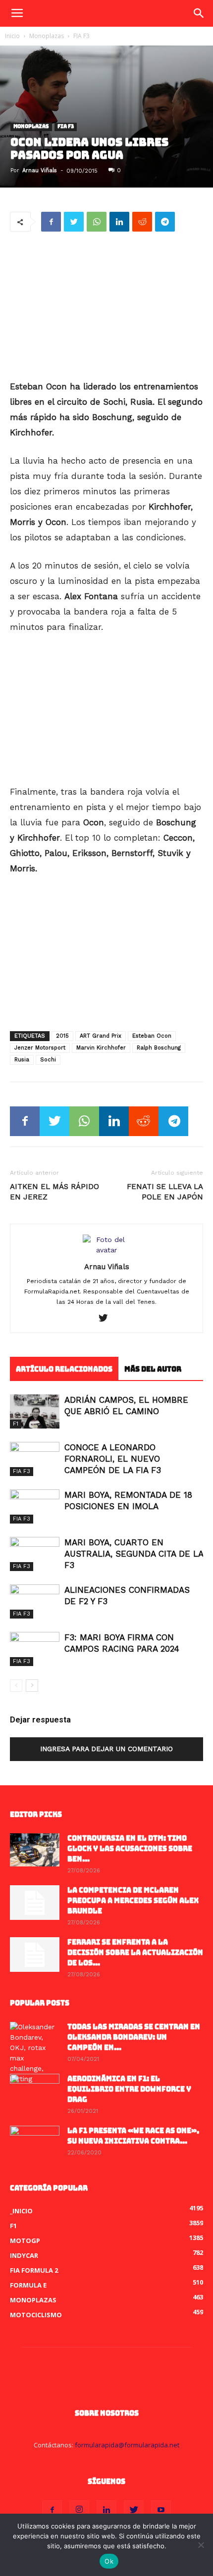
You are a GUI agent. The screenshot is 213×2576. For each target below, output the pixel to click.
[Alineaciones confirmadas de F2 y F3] (35, 1601)
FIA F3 (81, 36)
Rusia (22, 1060)
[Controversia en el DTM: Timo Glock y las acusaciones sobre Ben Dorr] (35, 1850)
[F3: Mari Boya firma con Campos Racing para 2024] (35, 1649)
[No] (201, 2545)
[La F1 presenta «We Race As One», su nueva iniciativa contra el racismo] (35, 2143)
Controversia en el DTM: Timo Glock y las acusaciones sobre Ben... (130, 1849)
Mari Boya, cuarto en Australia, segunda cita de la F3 (134, 1554)
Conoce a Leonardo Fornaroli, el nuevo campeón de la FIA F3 (113, 1459)
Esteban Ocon (152, 1036)
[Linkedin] (106, 2510)
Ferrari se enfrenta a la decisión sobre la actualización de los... (135, 1953)
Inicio (12, 36)
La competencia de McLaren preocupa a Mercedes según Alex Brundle (133, 1901)
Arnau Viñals (40, 170)
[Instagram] (79, 2510)
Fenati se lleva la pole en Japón (165, 1192)
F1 (16, 1424)
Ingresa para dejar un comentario (106, 1749)
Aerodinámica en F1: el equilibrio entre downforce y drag (129, 2089)
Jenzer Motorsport (40, 1048)
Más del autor (153, 1369)
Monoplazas (47, 36)
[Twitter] (107, 1319)
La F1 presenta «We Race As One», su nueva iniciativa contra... (133, 2136)
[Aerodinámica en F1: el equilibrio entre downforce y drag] (35, 2091)
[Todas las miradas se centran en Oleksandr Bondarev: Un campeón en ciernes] (35, 2053)
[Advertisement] (106, 307)
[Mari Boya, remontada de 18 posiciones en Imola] (35, 1506)
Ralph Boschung (159, 1048)
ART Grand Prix (101, 1036)
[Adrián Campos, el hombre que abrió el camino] (35, 1411)
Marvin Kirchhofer (101, 1048)
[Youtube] (161, 2510)
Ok (109, 2561)
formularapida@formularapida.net (127, 2445)
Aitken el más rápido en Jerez (54, 1192)
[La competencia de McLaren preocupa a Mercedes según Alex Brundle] (35, 1903)
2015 (62, 1036)
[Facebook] (52, 2510)
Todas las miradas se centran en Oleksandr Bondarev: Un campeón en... (134, 2037)
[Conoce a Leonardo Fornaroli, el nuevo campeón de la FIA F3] (35, 1459)
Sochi (48, 1060)
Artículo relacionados (64, 1369)
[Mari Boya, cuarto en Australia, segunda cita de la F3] (35, 1554)
